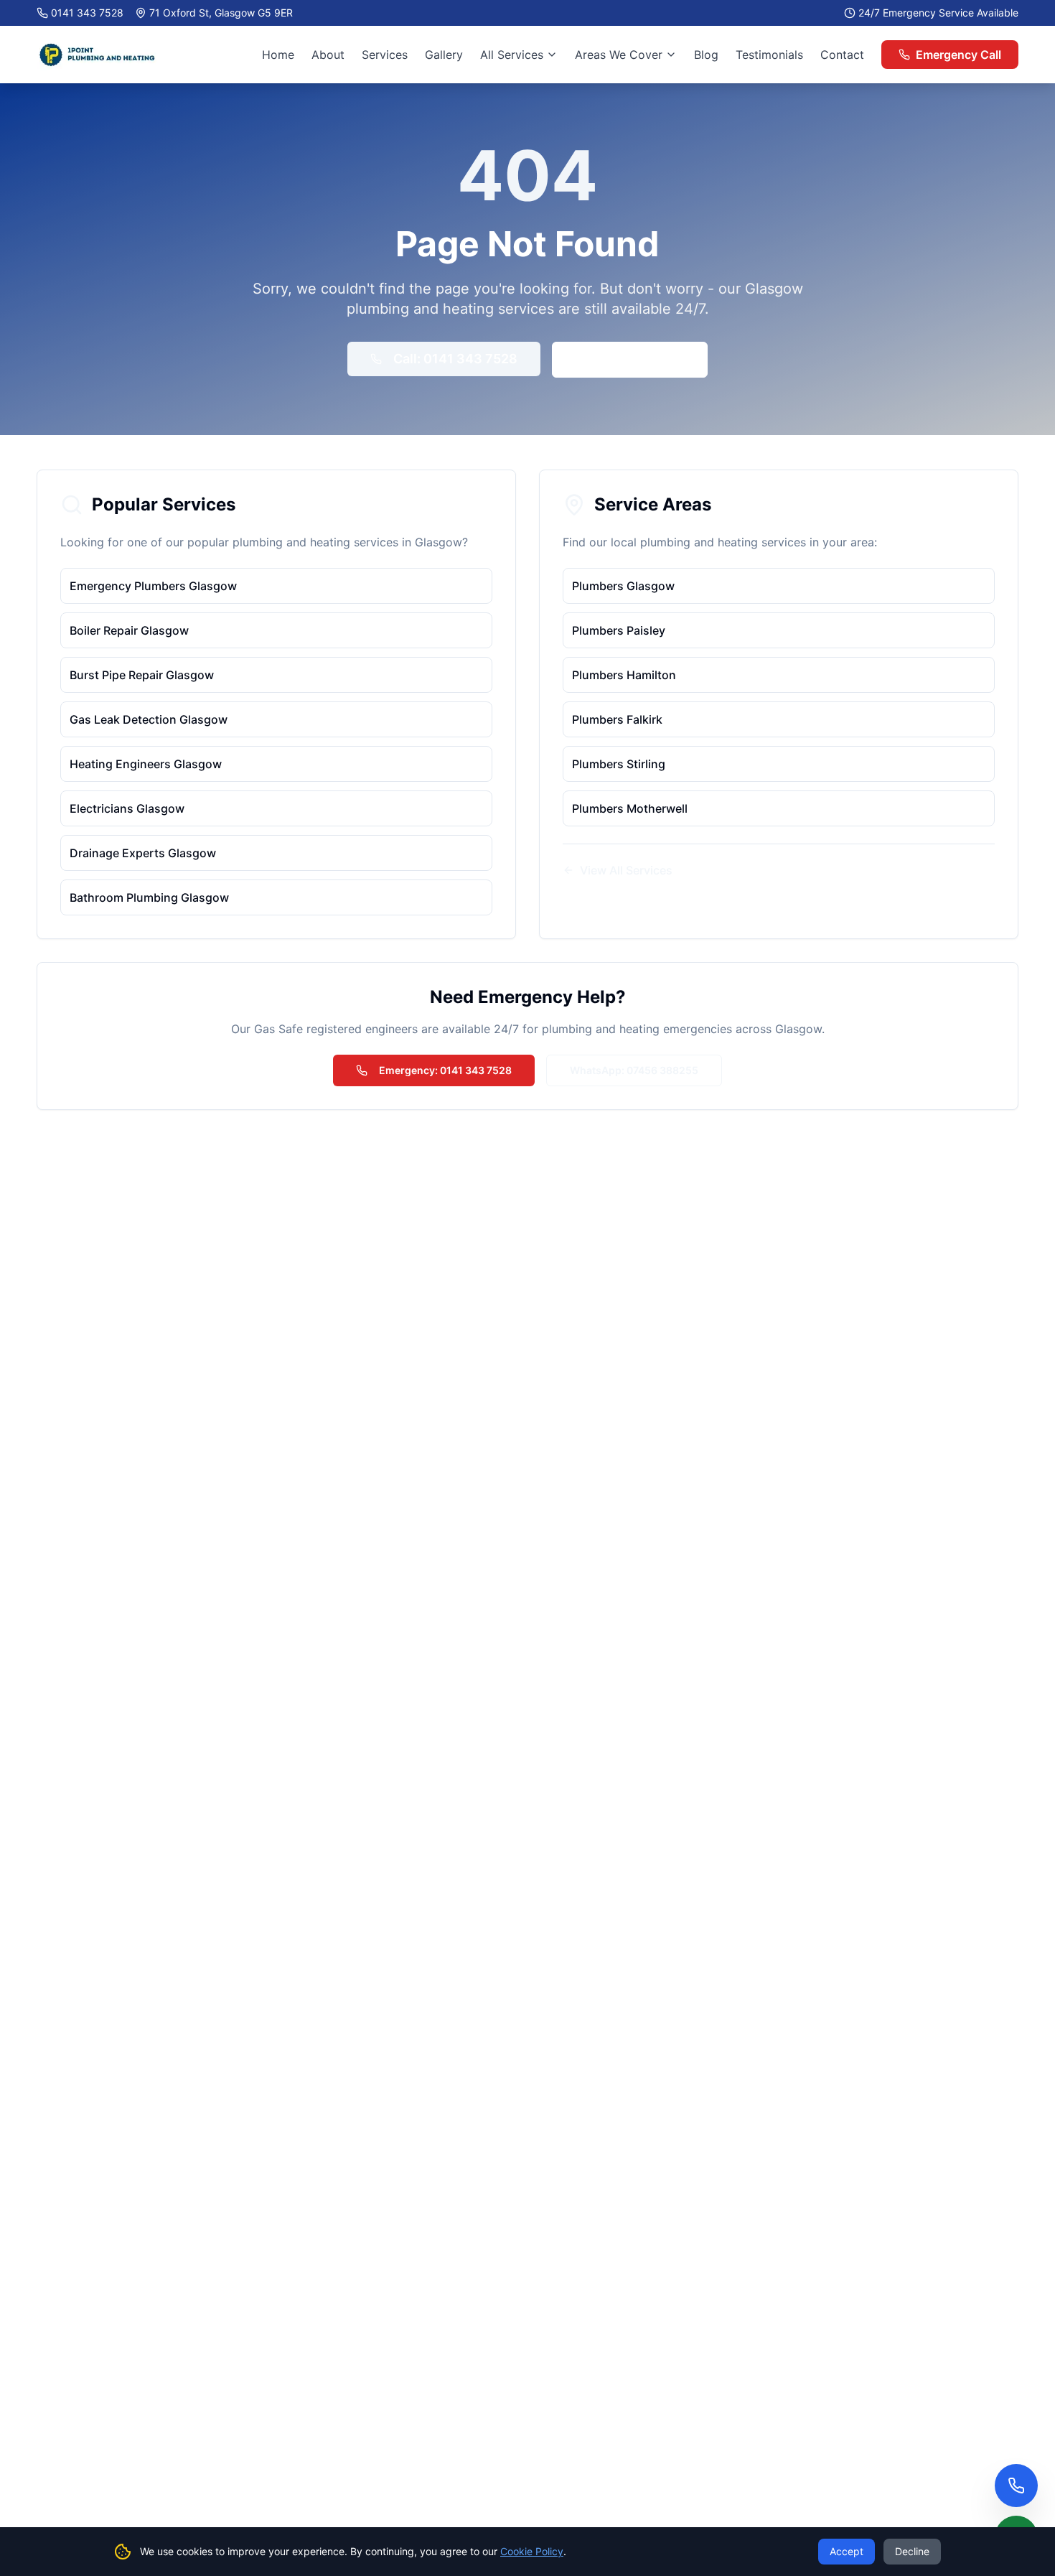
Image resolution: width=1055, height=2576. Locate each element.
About (328, 55)
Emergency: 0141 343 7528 (445, 1070)
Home (278, 55)
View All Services (626, 870)
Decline (912, 2551)
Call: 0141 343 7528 (455, 359)
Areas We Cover (619, 55)
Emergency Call (958, 55)
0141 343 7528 (87, 13)
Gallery (444, 55)
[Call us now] (1016, 2486)
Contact (842, 55)
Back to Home (641, 359)
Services (385, 55)
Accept (847, 2551)
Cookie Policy (532, 2551)
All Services (512, 55)
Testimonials (769, 55)
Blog (706, 55)
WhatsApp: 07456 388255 (634, 1070)
